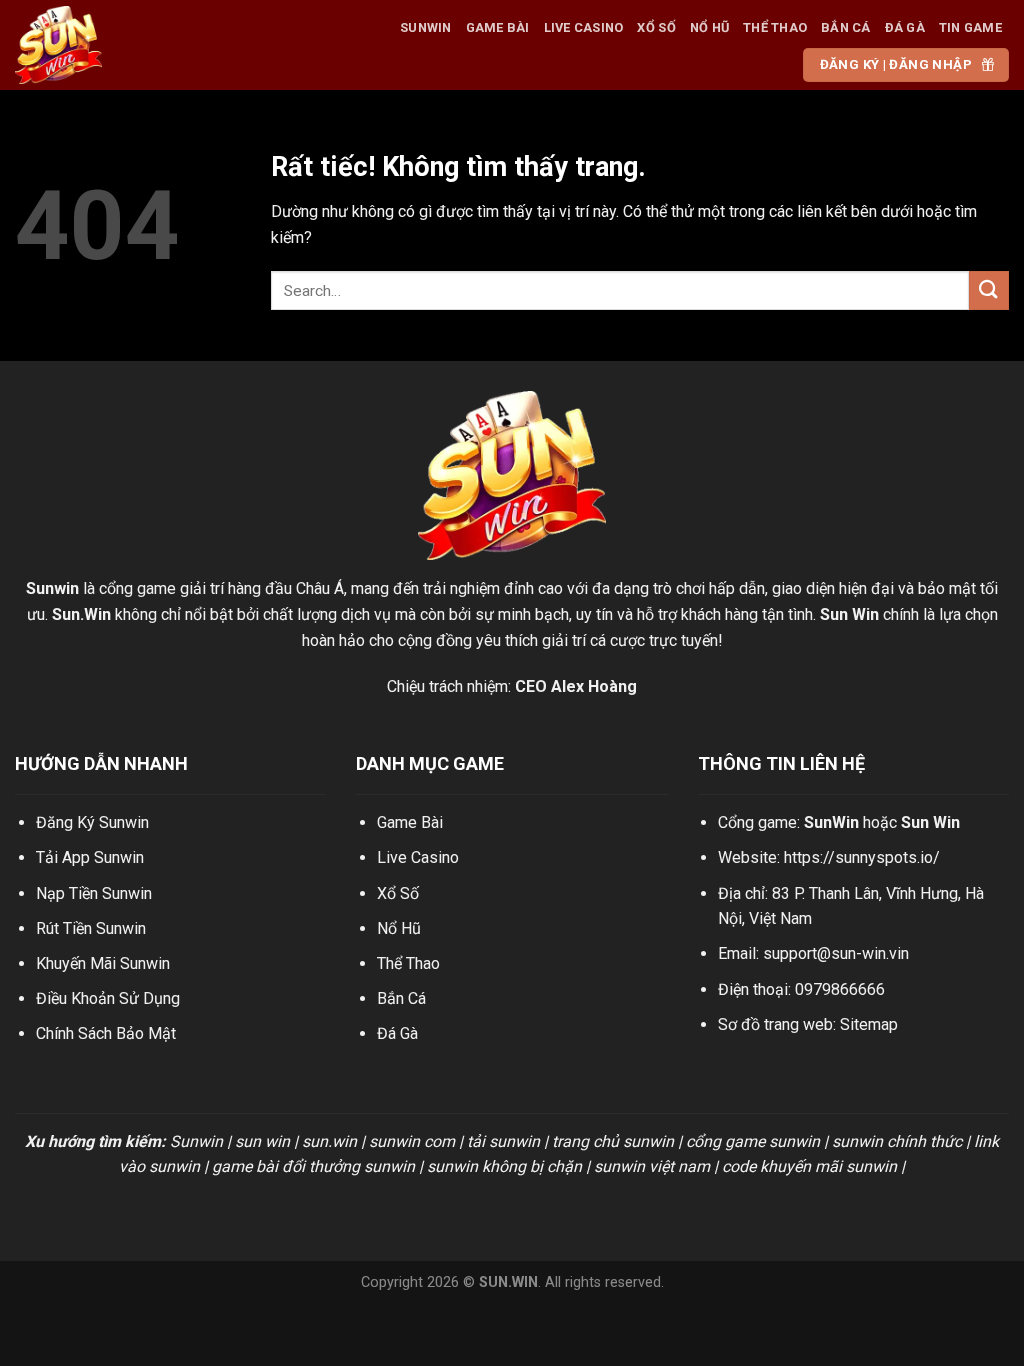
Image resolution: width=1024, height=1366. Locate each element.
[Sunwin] (109, 45)
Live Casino (584, 27)
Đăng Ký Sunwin (92, 822)
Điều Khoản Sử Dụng (108, 998)
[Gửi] (989, 290)
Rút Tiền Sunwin (91, 928)
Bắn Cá (846, 27)
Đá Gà (905, 27)
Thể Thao (775, 27)
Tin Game (970, 27)
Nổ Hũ (709, 27)
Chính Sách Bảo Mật (106, 1033)
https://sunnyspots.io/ (862, 857)
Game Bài (498, 27)
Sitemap (869, 1024)
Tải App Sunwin (90, 857)
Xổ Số (656, 27)
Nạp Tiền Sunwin (94, 893)
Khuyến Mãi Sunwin (103, 963)
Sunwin (426, 27)
